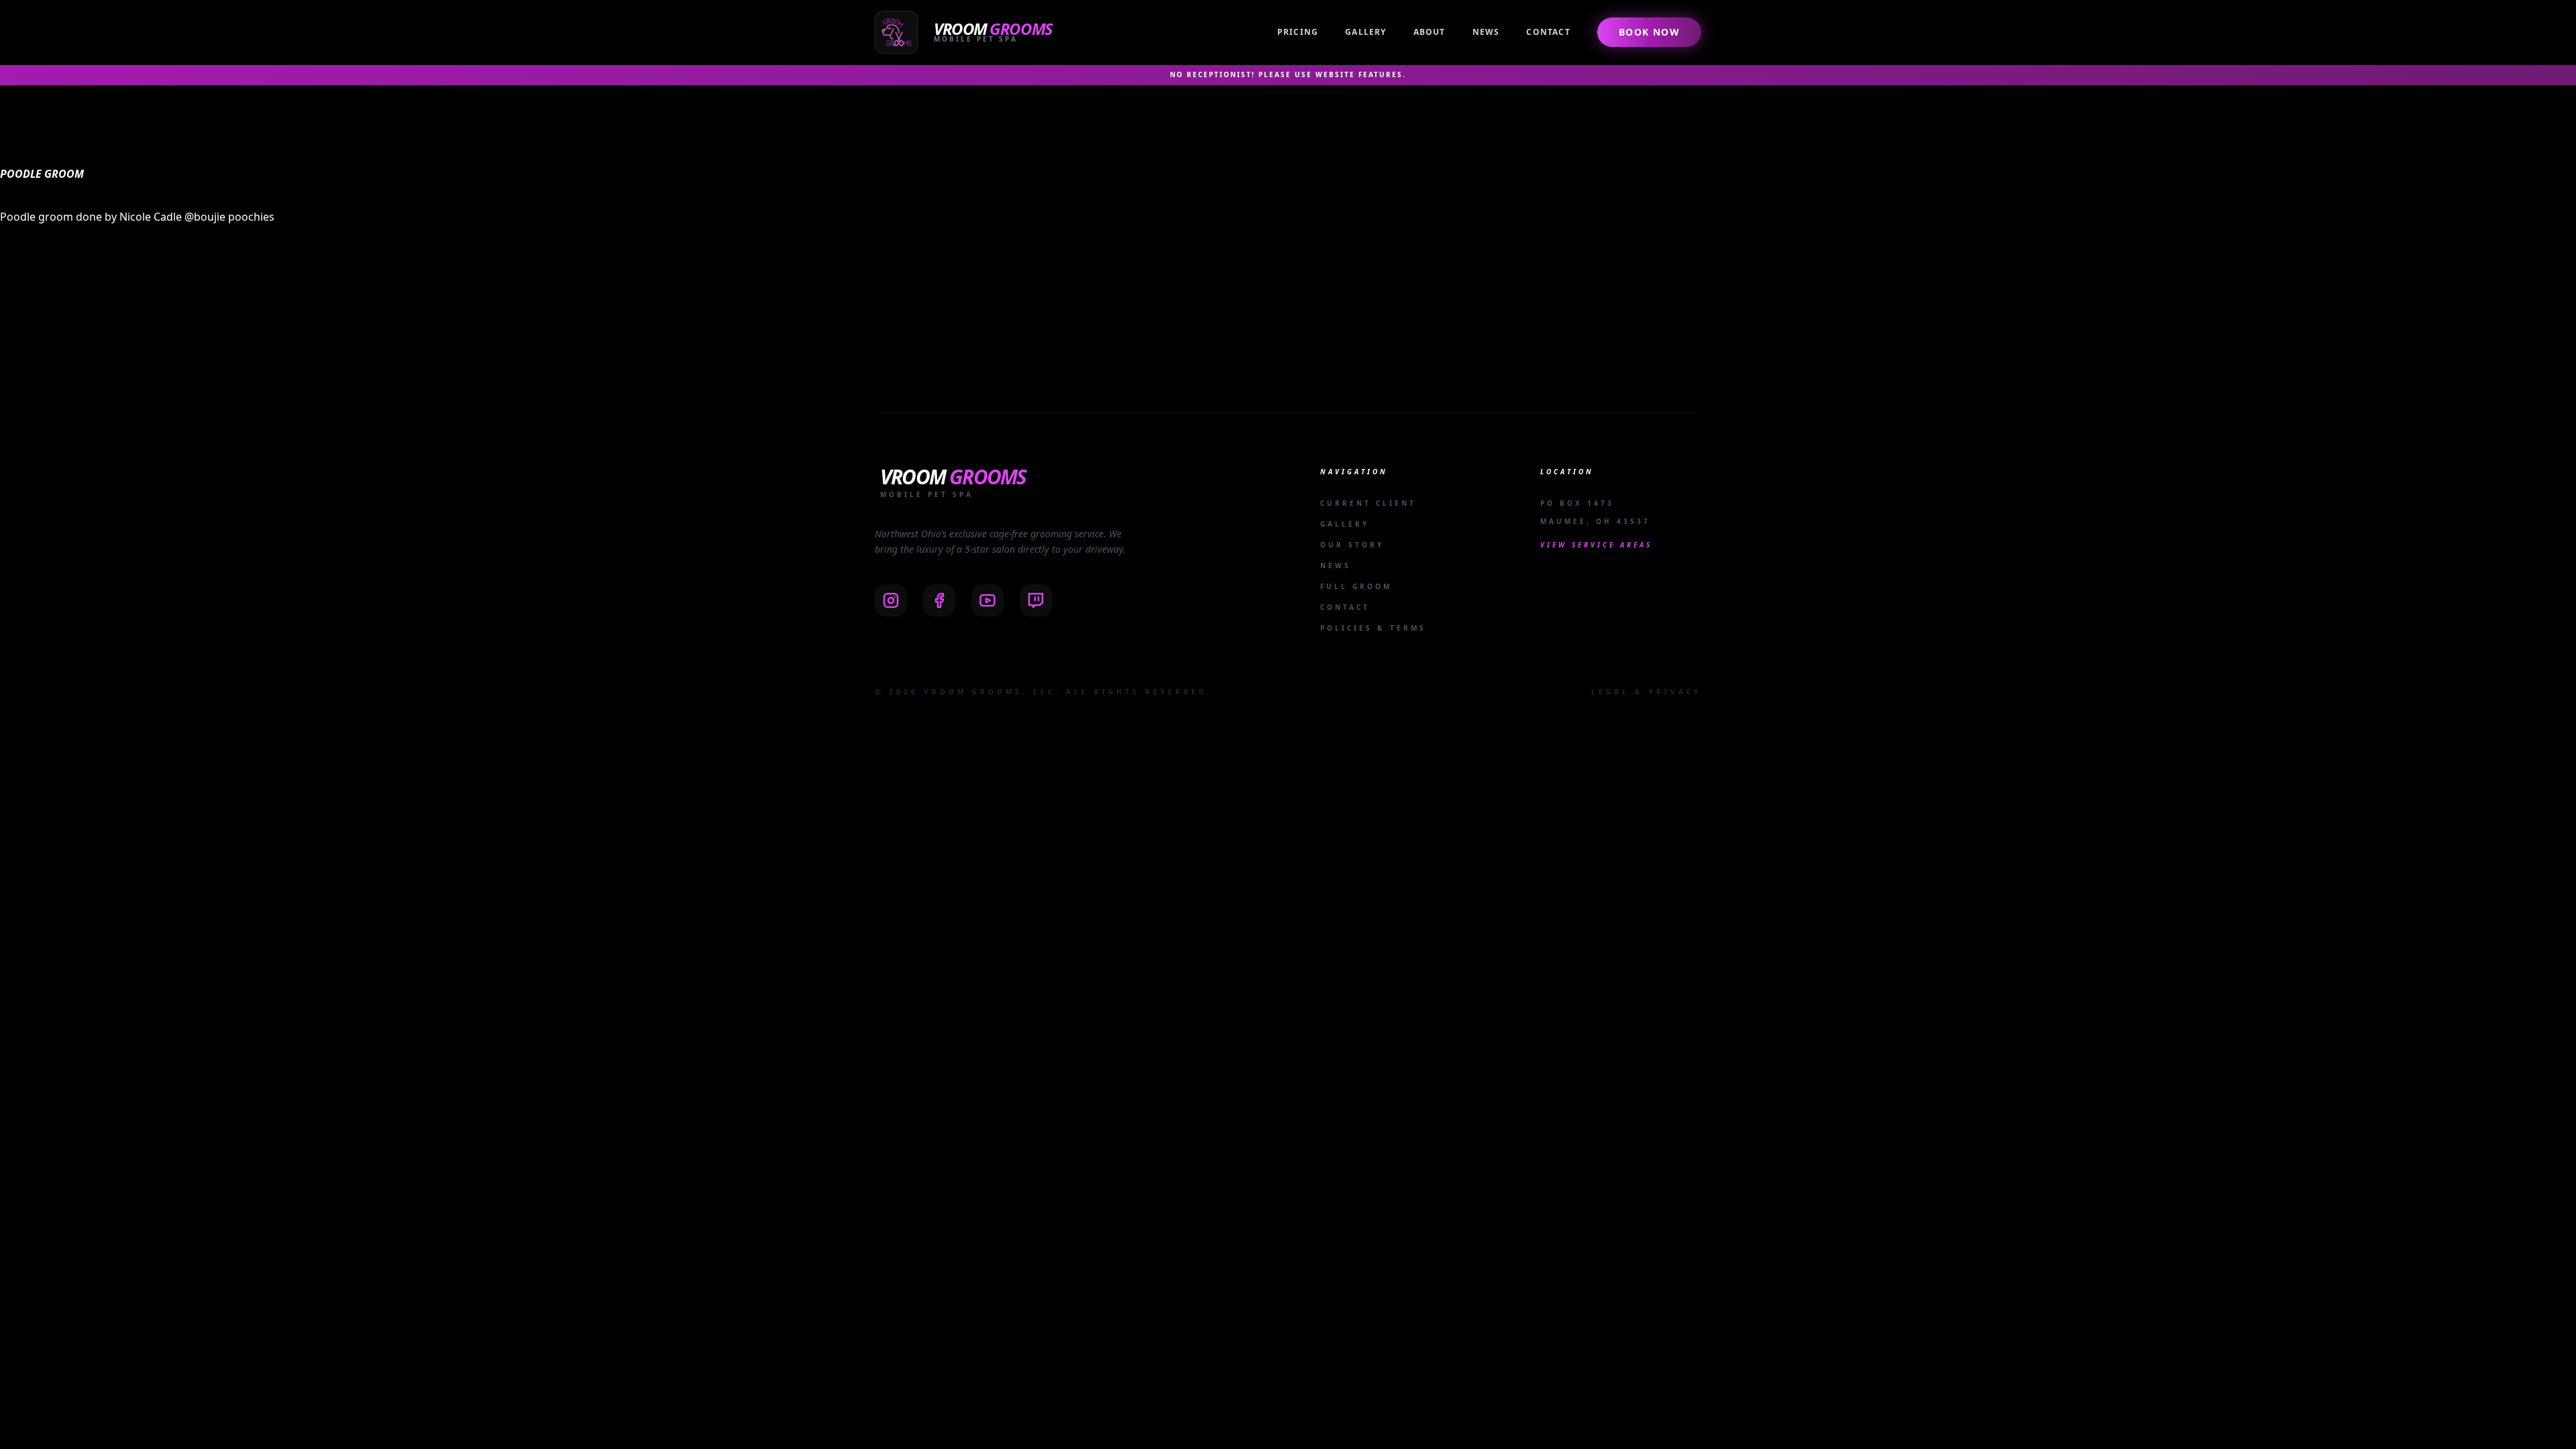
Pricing (1298, 32)
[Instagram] (891, 600)
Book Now (1649, 32)
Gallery (1365, 32)
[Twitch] (1036, 600)
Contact (1548, 32)
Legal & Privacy (1646, 692)
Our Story (1352, 545)
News (1486, 32)
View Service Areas (1596, 545)
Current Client (1368, 503)
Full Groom (1356, 586)
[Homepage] (966, 32)
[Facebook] (939, 600)
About (1430, 32)
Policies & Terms (1373, 628)
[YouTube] (987, 600)
